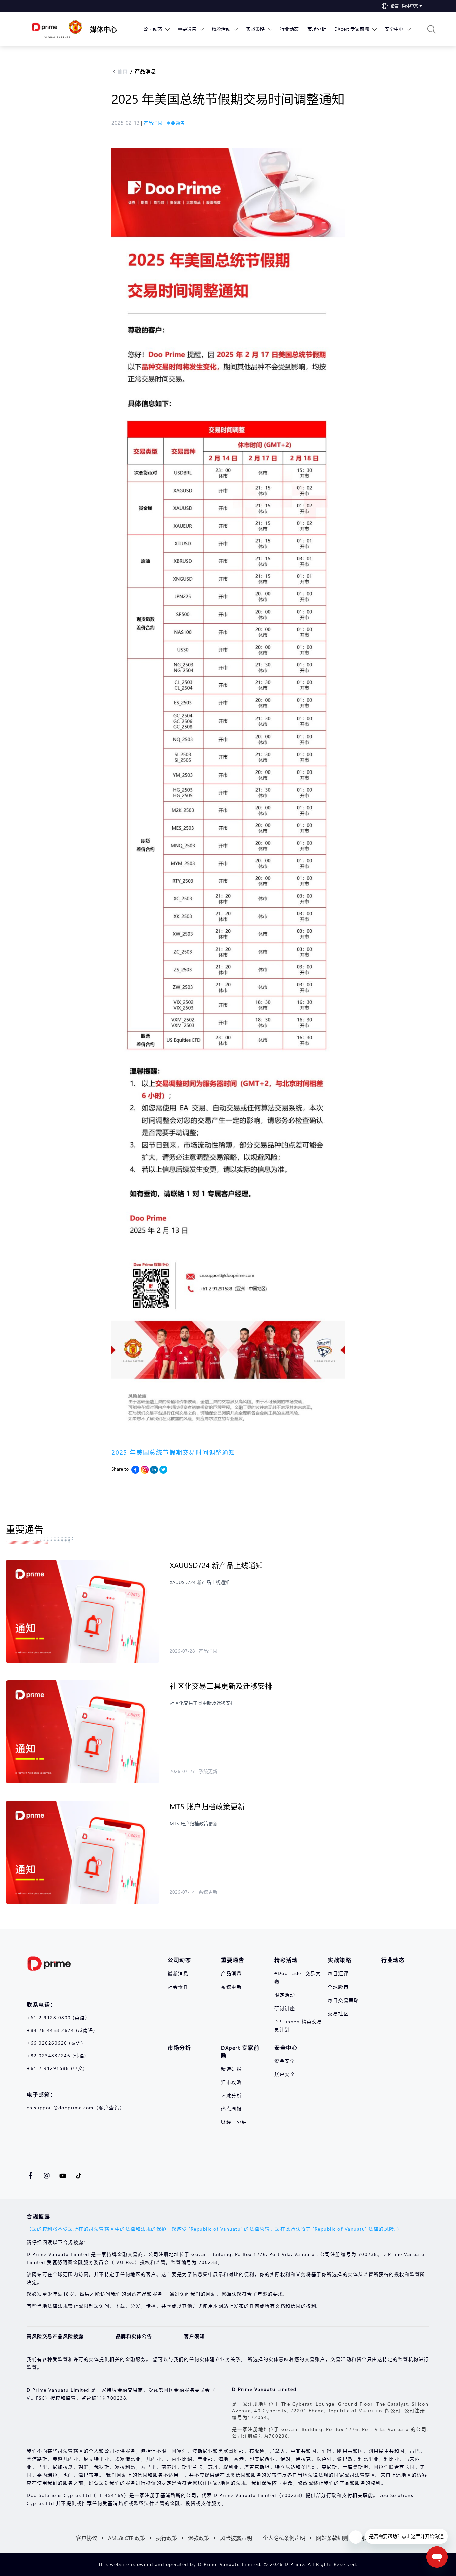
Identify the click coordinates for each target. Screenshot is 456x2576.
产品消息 (145, 71)
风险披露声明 (236, 2538)
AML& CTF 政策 (127, 2538)
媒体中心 (103, 29)
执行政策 (167, 2538)
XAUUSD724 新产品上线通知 (216, 1565)
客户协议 (87, 2538)
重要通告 (175, 123)
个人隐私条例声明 (284, 2538)
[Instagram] (145, 1470)
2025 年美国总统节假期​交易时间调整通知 (173, 1452)
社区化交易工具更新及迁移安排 (221, 1686)
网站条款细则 (332, 2538)
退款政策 (199, 2538)
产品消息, (155, 123)
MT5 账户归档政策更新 (207, 1806)
